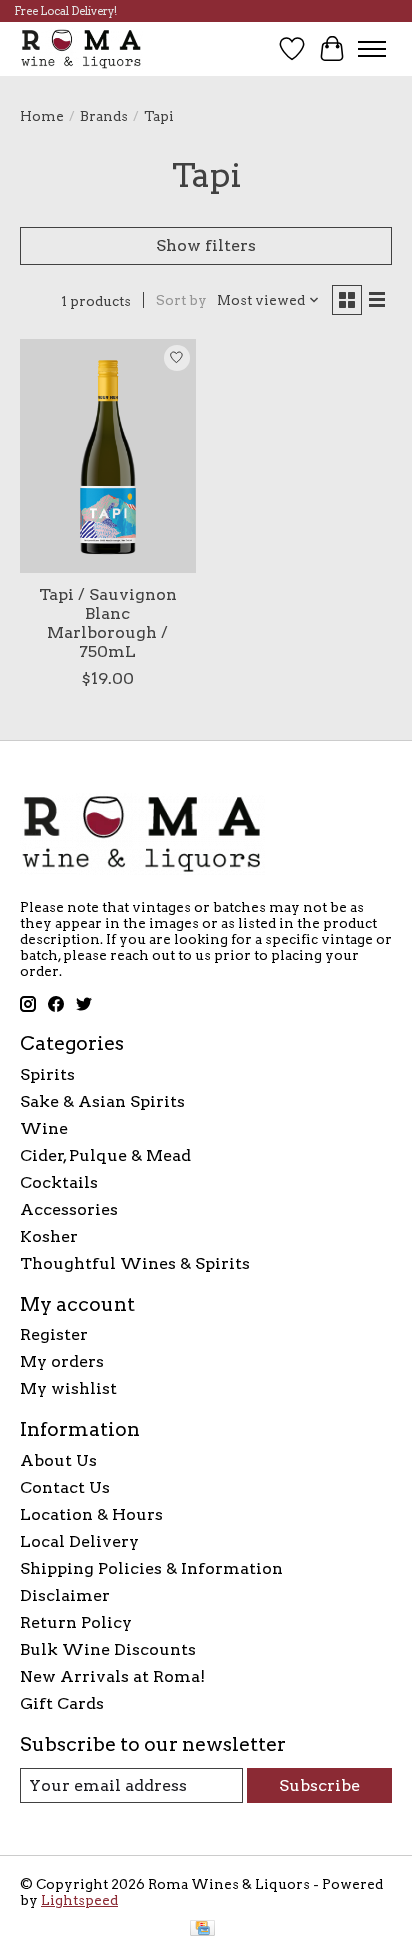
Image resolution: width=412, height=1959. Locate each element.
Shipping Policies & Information (151, 1568)
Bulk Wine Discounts (108, 1649)
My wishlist (68, 1388)
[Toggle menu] (372, 49)
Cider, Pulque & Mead (105, 1155)
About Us (58, 1460)
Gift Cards (62, 1703)
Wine (44, 1128)
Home (42, 116)
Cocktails (59, 1182)
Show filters (206, 245)
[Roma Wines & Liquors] (81, 48)
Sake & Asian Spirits (102, 1101)
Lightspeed (79, 1900)
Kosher (49, 1236)
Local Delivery (79, 1541)
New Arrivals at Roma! (112, 1676)
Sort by (181, 300)
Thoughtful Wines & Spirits (135, 1263)
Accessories (69, 1209)
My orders (62, 1361)
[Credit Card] (202, 1929)
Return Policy (76, 1622)
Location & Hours (91, 1514)
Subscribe (319, 1785)
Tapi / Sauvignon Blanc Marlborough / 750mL (108, 623)
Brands (104, 116)
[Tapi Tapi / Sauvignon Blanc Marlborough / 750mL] (108, 456)
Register (54, 1334)
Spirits (47, 1074)
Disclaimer (65, 1595)
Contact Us (65, 1487)
